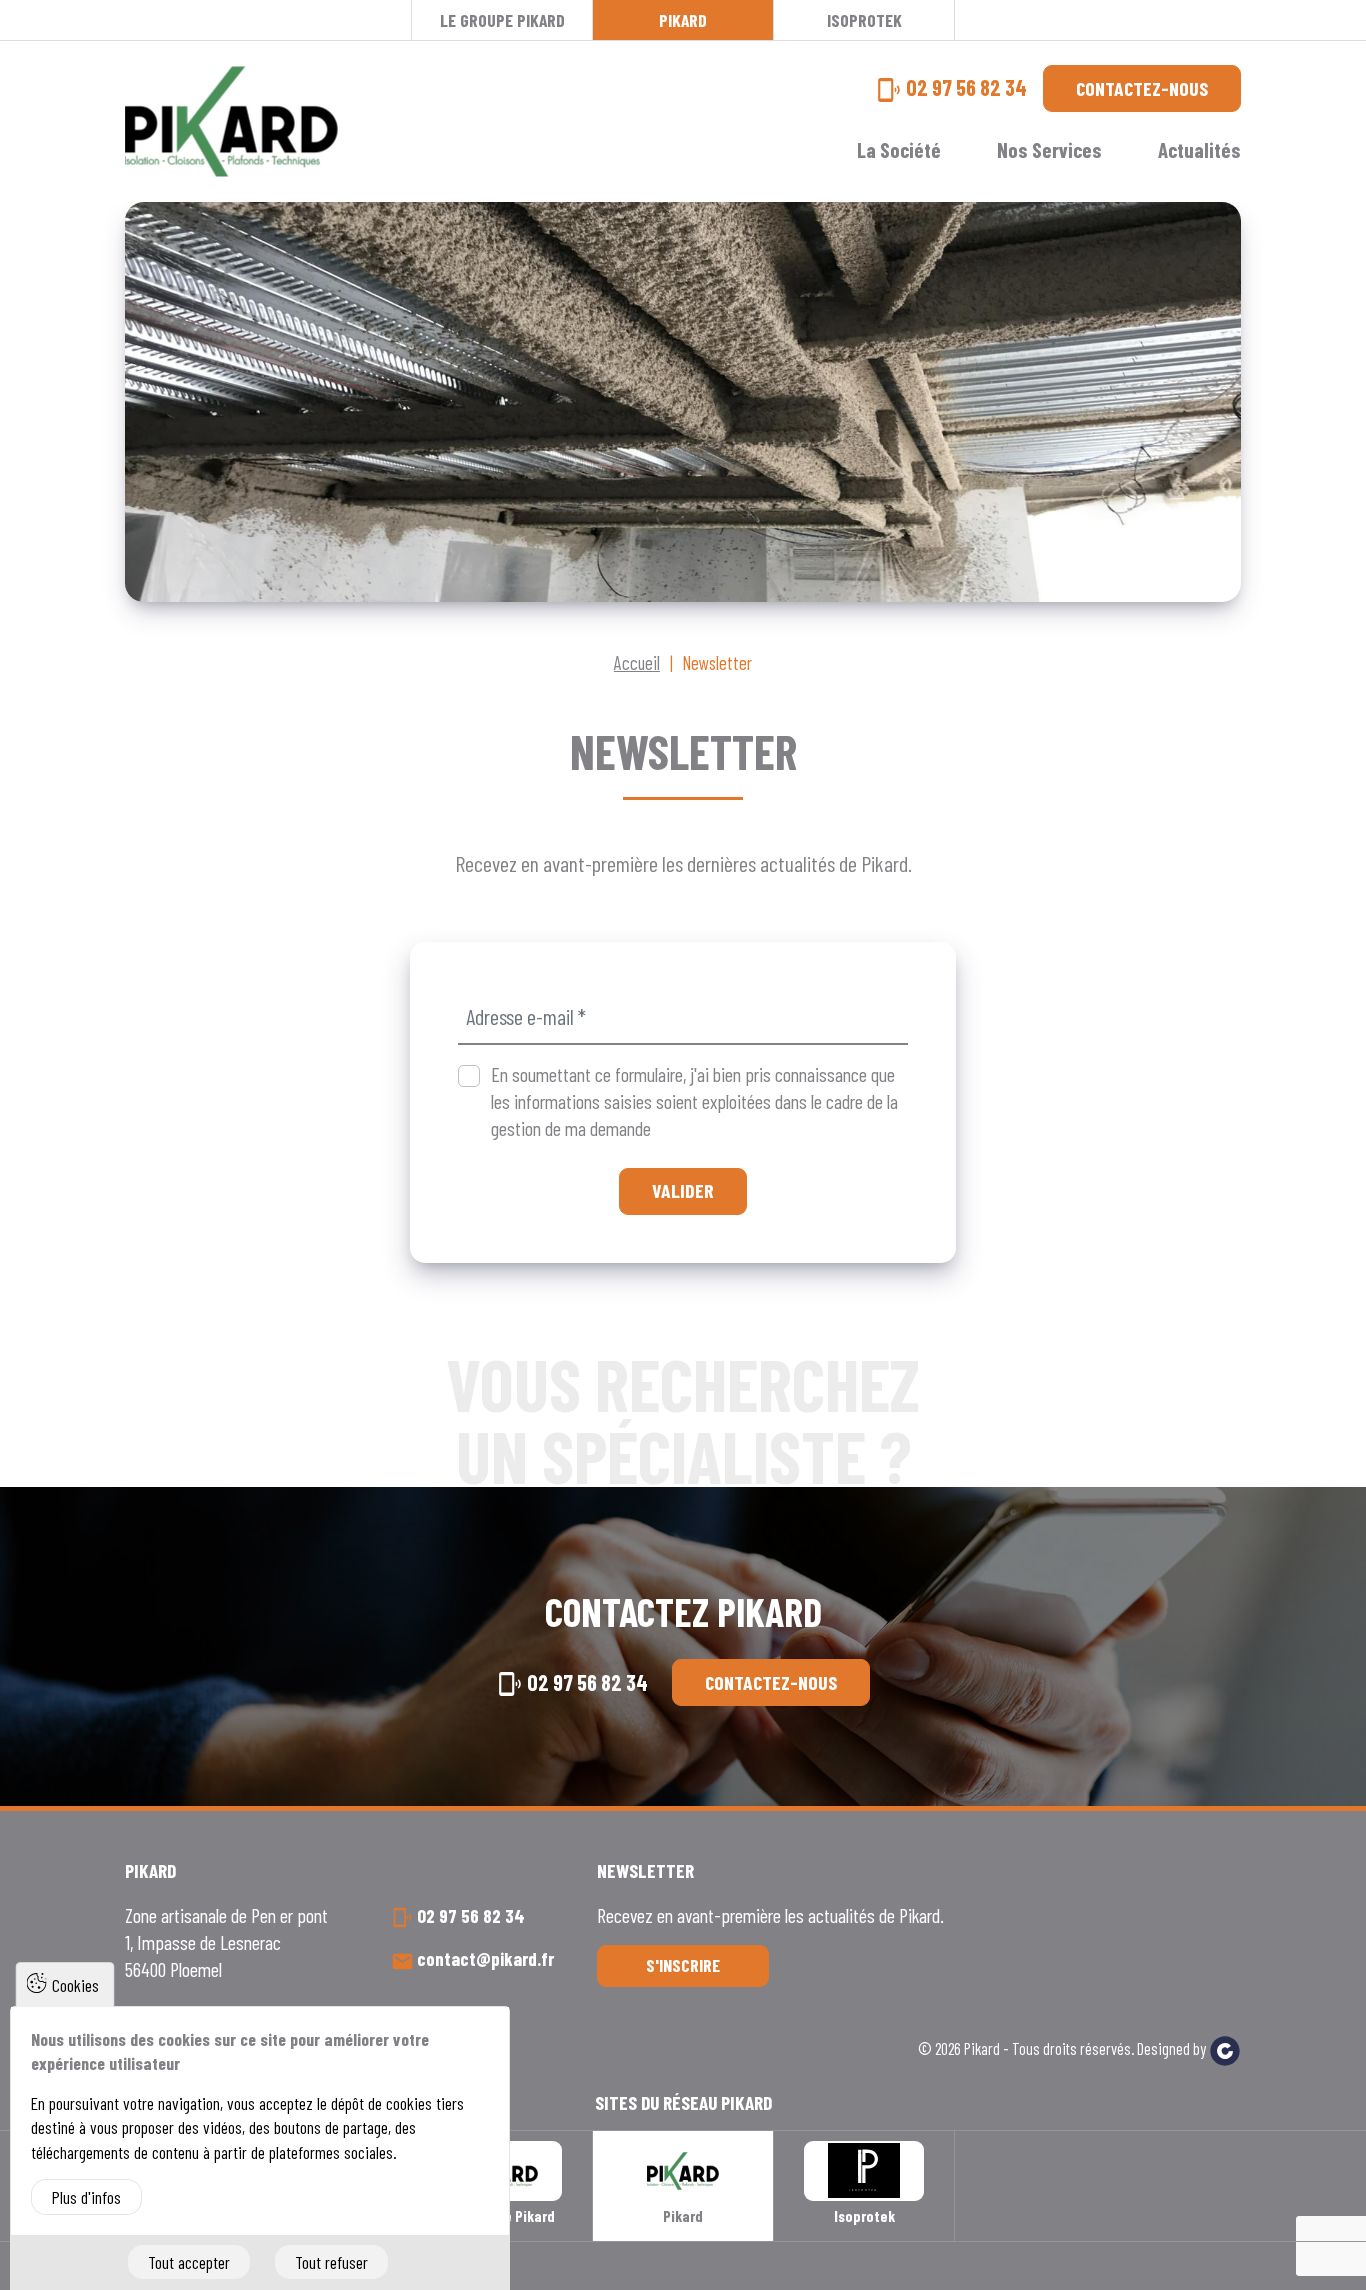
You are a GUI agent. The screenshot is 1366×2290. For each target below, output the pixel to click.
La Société (899, 149)
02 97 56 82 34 (966, 87)
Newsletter (717, 662)
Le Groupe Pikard (502, 20)
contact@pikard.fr (485, 1958)
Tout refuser (331, 2262)
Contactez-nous (1142, 88)
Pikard (683, 20)
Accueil (637, 662)
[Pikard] (231, 121)
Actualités (1199, 149)
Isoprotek (864, 20)
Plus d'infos (86, 2197)
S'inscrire (683, 1965)
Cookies (75, 1985)
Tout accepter (189, 2262)
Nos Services (1049, 149)
